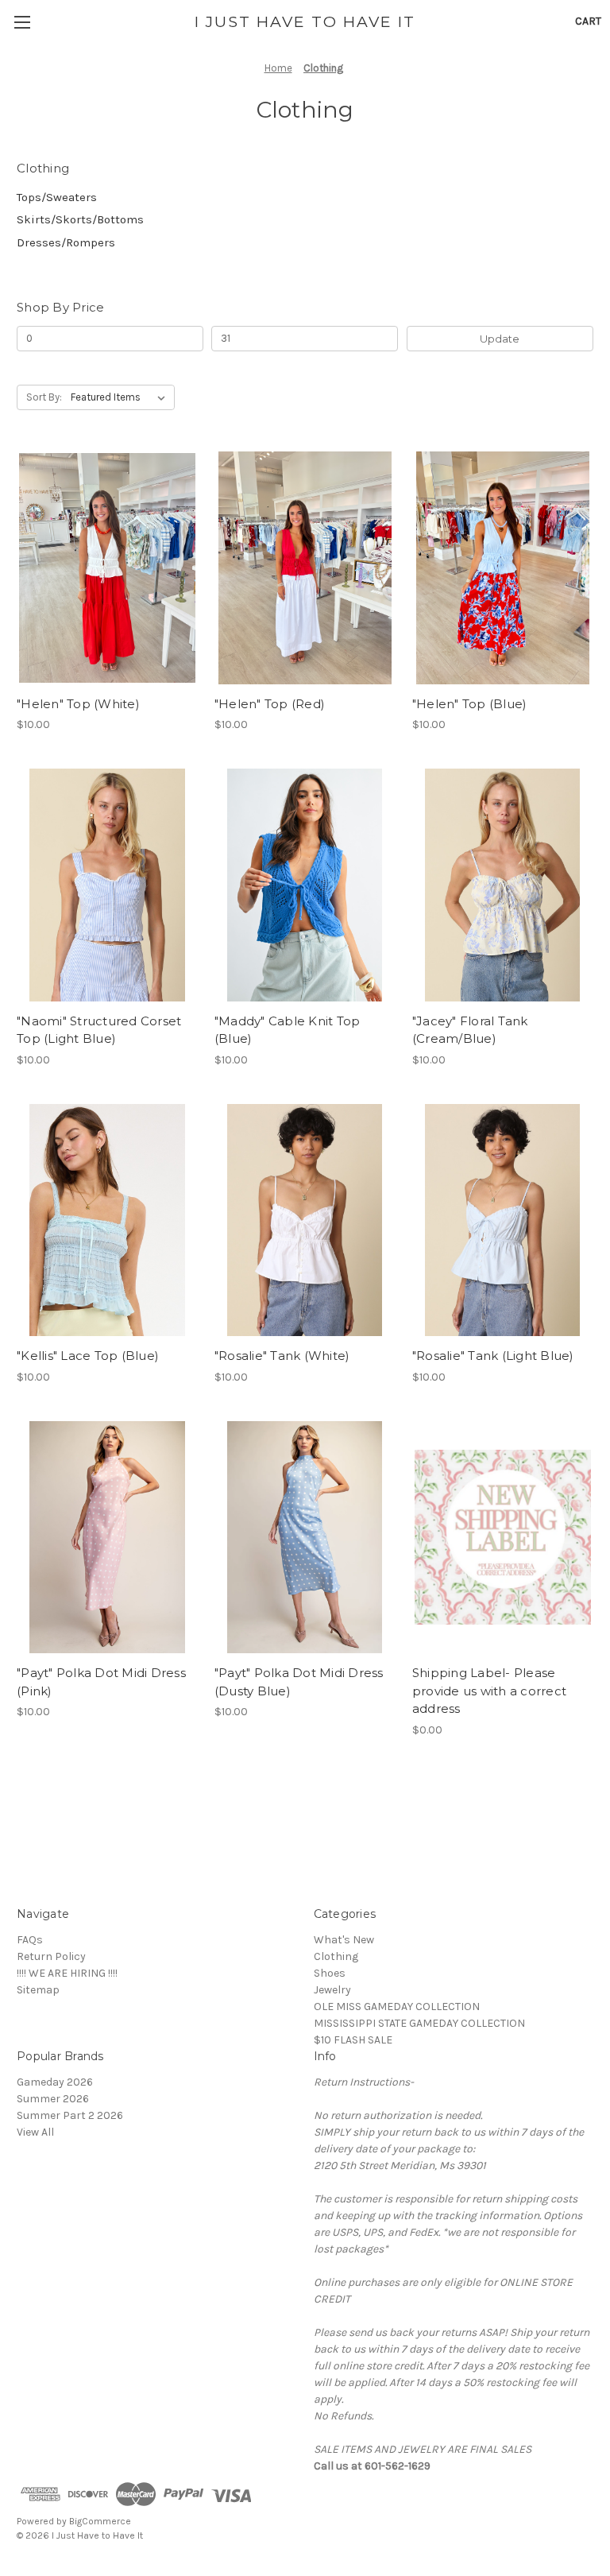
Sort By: (44, 397)
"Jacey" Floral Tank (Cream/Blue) (470, 1030)
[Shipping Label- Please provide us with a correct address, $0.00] (503, 1538)
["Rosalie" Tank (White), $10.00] (305, 1220)
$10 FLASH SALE (353, 2040)
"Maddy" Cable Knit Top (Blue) (288, 1030)
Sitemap (38, 1990)
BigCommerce (100, 2521)
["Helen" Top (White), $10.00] (107, 568)
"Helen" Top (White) (78, 704)
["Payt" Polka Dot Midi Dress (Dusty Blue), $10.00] (305, 1538)
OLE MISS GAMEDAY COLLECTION (397, 2007)
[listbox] (121, 397)
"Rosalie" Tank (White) (282, 1356)
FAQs (30, 1940)
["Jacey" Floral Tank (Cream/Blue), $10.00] (503, 885)
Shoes (330, 1973)
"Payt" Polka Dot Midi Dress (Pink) (101, 1682)
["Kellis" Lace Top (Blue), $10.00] (107, 1220)
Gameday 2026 (55, 2082)
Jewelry (332, 1990)
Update (500, 339)
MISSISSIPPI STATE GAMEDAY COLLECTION (419, 2023)
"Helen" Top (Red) (270, 704)
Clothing (336, 1956)
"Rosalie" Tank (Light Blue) (493, 1356)
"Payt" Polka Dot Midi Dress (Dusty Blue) (299, 1682)
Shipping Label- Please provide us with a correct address (489, 1691)
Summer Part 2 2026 (70, 2115)
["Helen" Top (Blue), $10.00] (503, 568)
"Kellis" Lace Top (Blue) (88, 1356)
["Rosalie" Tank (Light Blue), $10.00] (503, 1220)
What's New (344, 1940)
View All (35, 2132)
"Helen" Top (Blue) (470, 704)
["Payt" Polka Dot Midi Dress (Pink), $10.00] (107, 1538)
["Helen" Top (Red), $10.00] (305, 568)
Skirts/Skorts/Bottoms (80, 219)
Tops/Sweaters (57, 197)
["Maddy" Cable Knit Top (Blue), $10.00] (305, 885)
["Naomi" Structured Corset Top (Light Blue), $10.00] (107, 885)
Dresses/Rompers (66, 242)
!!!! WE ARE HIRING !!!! (67, 1973)
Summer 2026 (53, 2099)
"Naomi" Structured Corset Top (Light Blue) (99, 1030)
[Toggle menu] (22, 22)
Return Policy (51, 1956)
